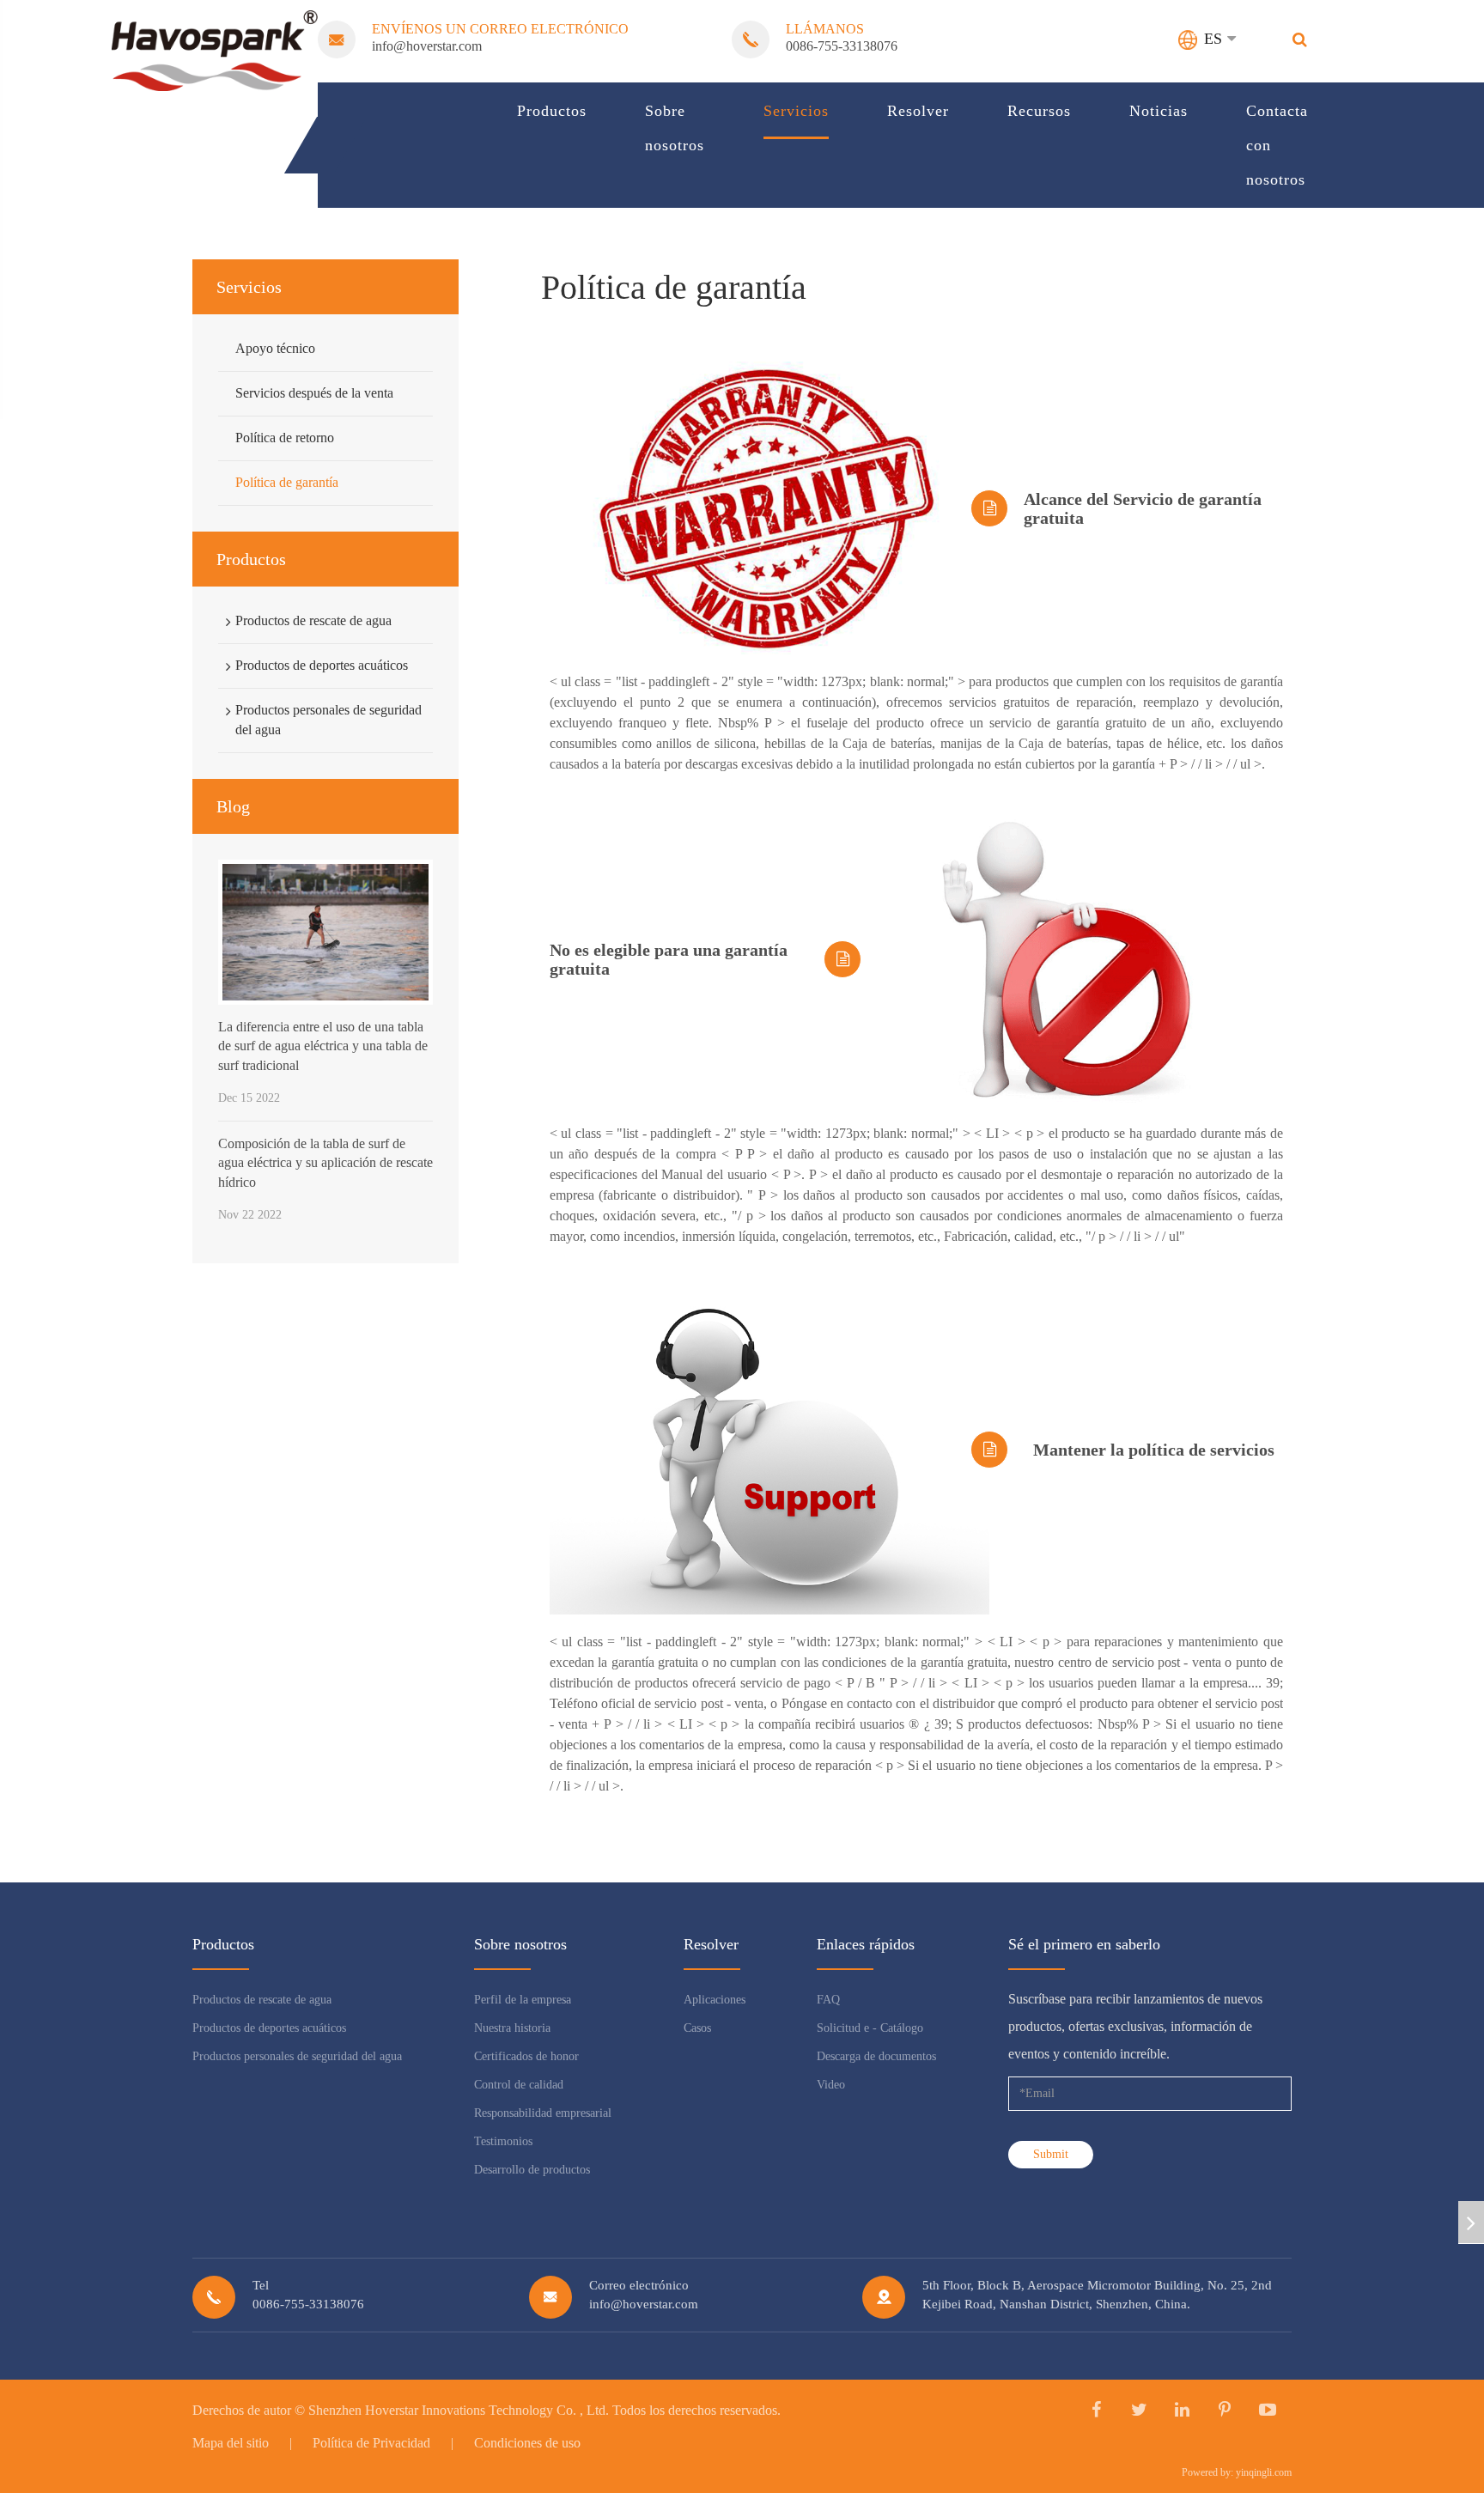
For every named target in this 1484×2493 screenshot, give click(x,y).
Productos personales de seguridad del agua (328, 720)
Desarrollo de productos (532, 2170)
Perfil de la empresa (523, 2000)
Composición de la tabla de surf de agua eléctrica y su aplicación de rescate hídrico (325, 1163)
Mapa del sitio (231, 2443)
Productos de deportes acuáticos (322, 665)
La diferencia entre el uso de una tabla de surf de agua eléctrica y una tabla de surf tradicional (323, 1046)
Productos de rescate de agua (313, 620)
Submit (1051, 2154)
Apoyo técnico (275, 348)
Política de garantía (287, 482)
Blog (233, 806)
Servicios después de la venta (314, 393)
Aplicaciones (715, 2000)
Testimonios (503, 2141)
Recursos (1039, 111)
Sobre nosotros (675, 128)
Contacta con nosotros (1277, 145)
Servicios (796, 111)
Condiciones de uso (527, 2443)
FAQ (828, 2000)
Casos (697, 2028)
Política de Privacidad (371, 2443)
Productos (552, 111)
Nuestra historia (512, 2028)
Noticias (1159, 111)
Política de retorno (285, 438)
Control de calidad (519, 2085)
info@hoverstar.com (427, 46)
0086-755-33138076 (842, 46)
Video (831, 2085)
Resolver (918, 111)
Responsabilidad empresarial (543, 2113)
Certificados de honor (526, 2056)
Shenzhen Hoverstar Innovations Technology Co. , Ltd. (459, 2410)
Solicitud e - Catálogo (870, 2028)
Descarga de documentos (876, 2056)
